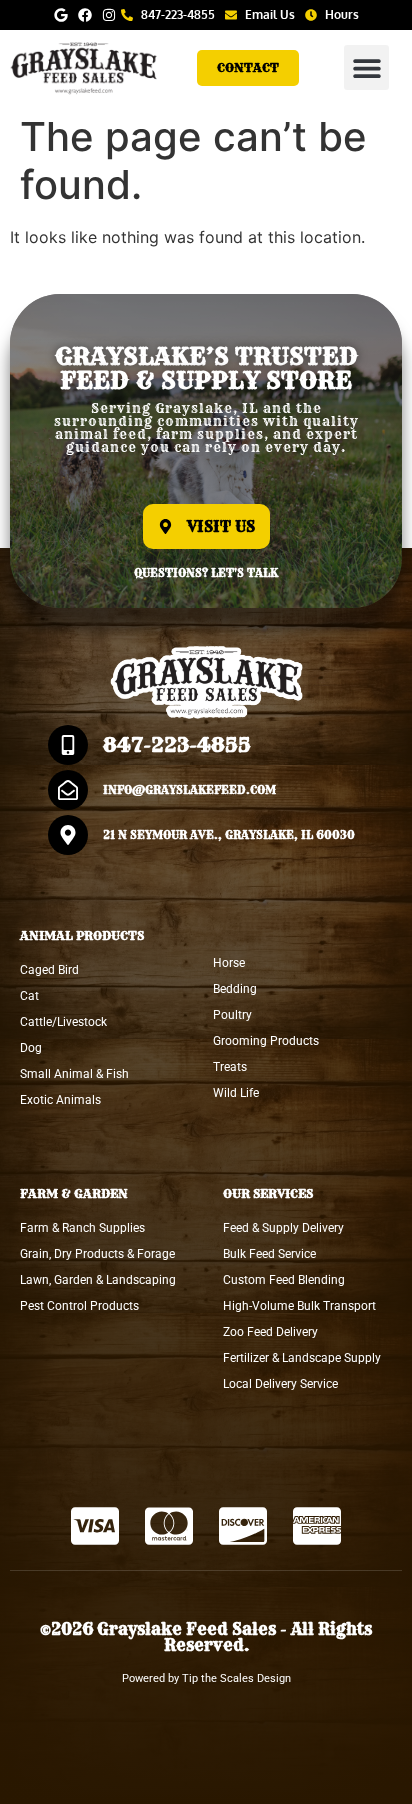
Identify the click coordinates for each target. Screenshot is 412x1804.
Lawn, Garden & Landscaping (98, 1280)
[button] (366, 67)
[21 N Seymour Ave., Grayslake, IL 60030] (68, 835)
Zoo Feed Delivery (270, 1332)
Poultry (232, 1015)
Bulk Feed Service (269, 1254)
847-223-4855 (177, 744)
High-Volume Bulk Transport (299, 1306)
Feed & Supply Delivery (283, 1228)
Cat (29, 996)
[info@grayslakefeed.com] (68, 790)
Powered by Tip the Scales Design (206, 1678)
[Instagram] (109, 15)
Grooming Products (266, 1041)
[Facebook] (85, 15)
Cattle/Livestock (63, 1022)
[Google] (61, 15)
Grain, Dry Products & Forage (97, 1254)
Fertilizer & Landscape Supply (302, 1358)
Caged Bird (49, 970)
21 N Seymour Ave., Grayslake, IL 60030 (229, 835)
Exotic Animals (60, 1100)
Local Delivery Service (280, 1384)
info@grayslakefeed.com (189, 790)
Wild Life (236, 1093)
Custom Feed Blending (284, 1280)
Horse (229, 963)
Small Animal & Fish (74, 1074)
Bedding (235, 989)
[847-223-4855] (68, 745)
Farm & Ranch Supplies (82, 1228)
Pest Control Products (79, 1306)
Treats (230, 1067)
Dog (31, 1048)
